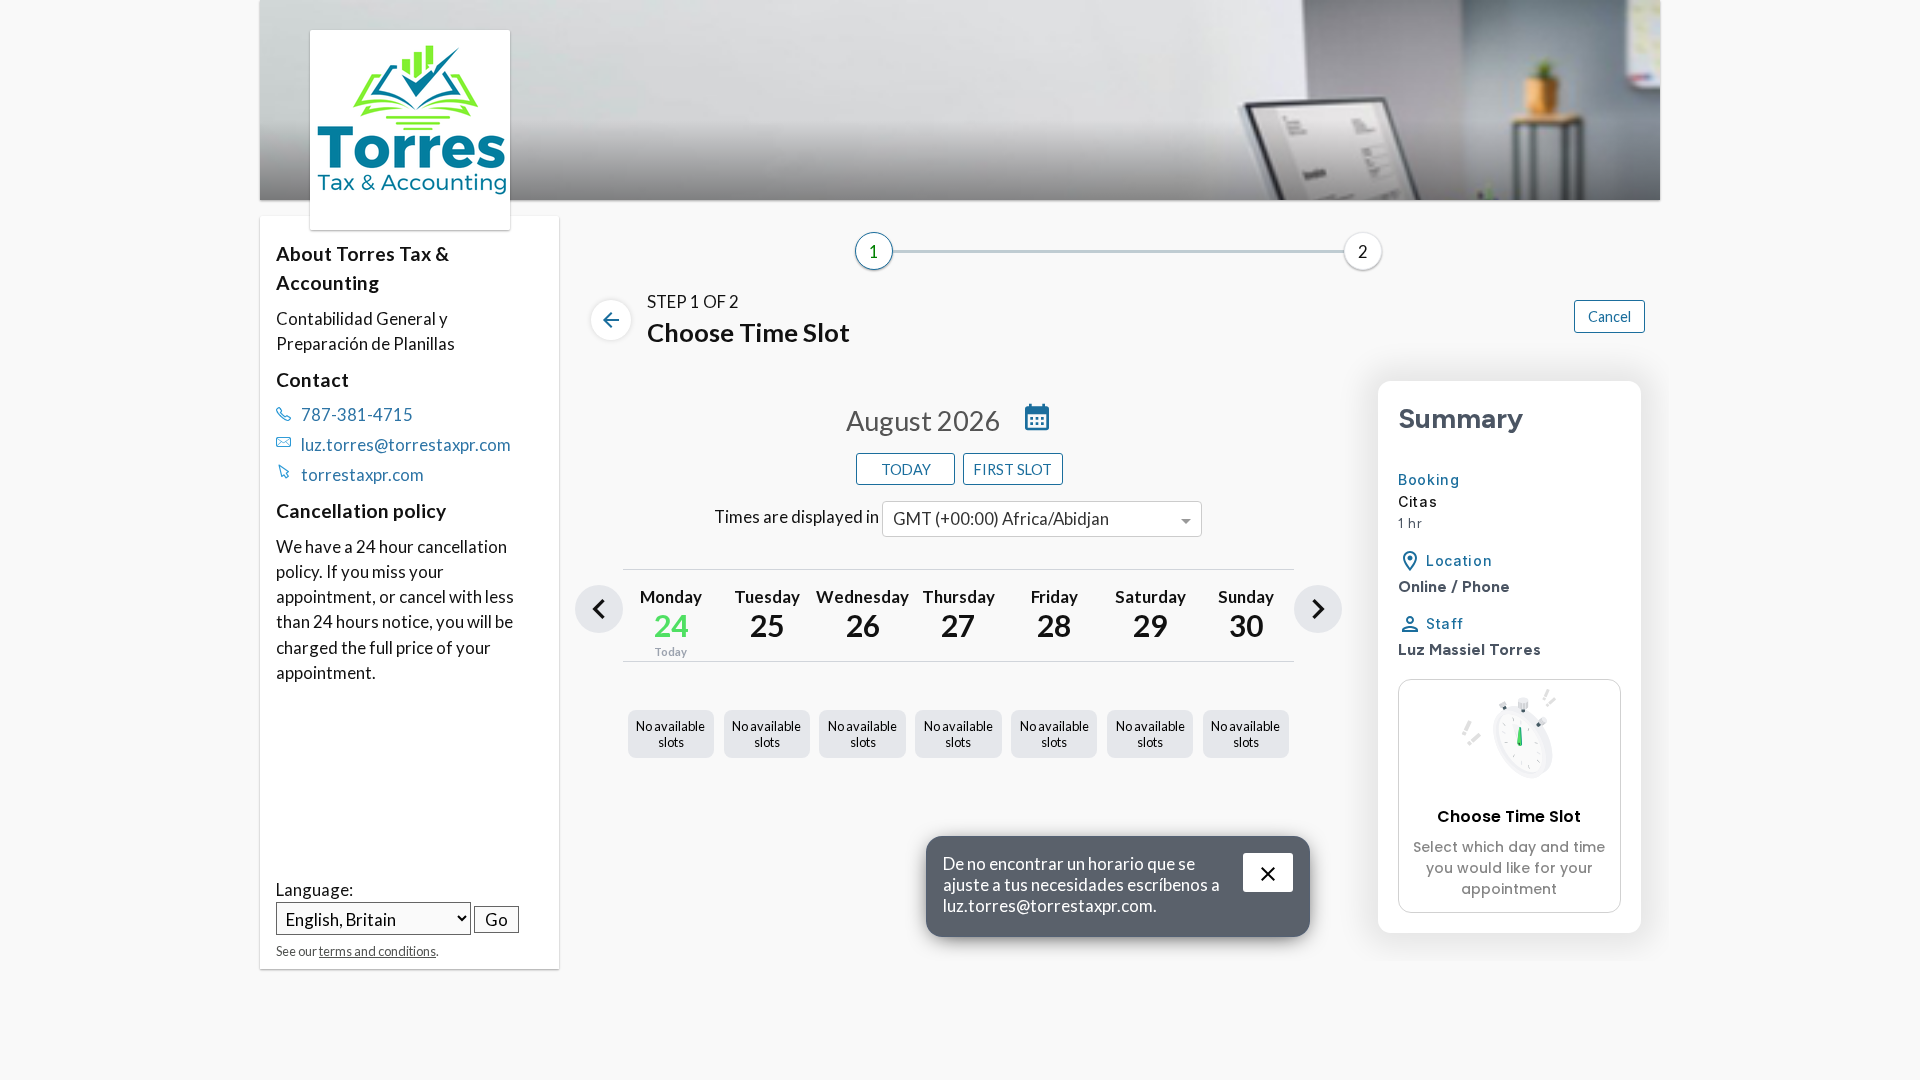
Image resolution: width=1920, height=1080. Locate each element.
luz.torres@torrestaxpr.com (406, 444)
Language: (314, 889)
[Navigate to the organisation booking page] (410, 223)
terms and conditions (377, 951)
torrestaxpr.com (362, 474)
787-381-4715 (357, 414)
